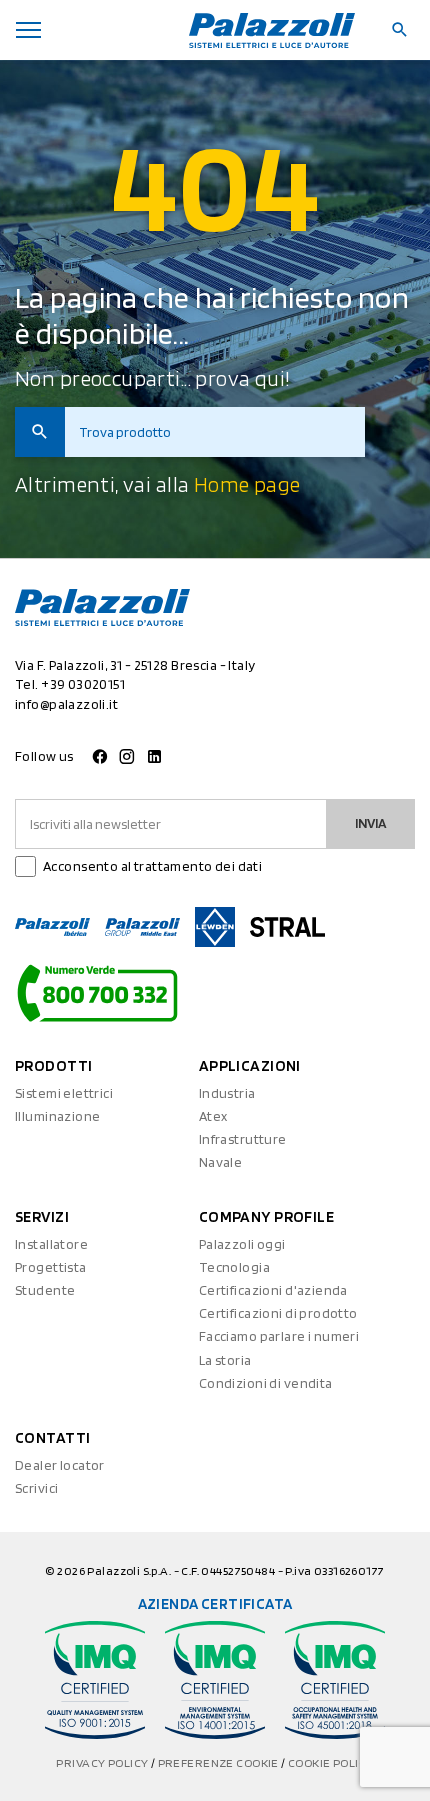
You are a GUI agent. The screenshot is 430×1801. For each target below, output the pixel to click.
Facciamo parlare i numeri (279, 1336)
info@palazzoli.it (66, 704)
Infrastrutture (243, 1139)
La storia (225, 1360)
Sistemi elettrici (64, 1093)
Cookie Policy (330, 1762)
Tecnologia (234, 1267)
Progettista (51, 1267)
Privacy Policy (103, 1762)
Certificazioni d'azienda (273, 1290)
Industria (227, 1093)
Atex (213, 1116)
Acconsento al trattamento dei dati (152, 866)
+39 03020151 (83, 684)
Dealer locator (60, 1465)
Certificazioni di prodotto (278, 1313)
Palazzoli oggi (242, 1244)
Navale (221, 1162)
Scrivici (36, 1488)
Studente (45, 1290)
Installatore (51, 1244)
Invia (371, 823)
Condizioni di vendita (266, 1383)
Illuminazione (57, 1116)
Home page (247, 484)
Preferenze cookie (220, 1762)
